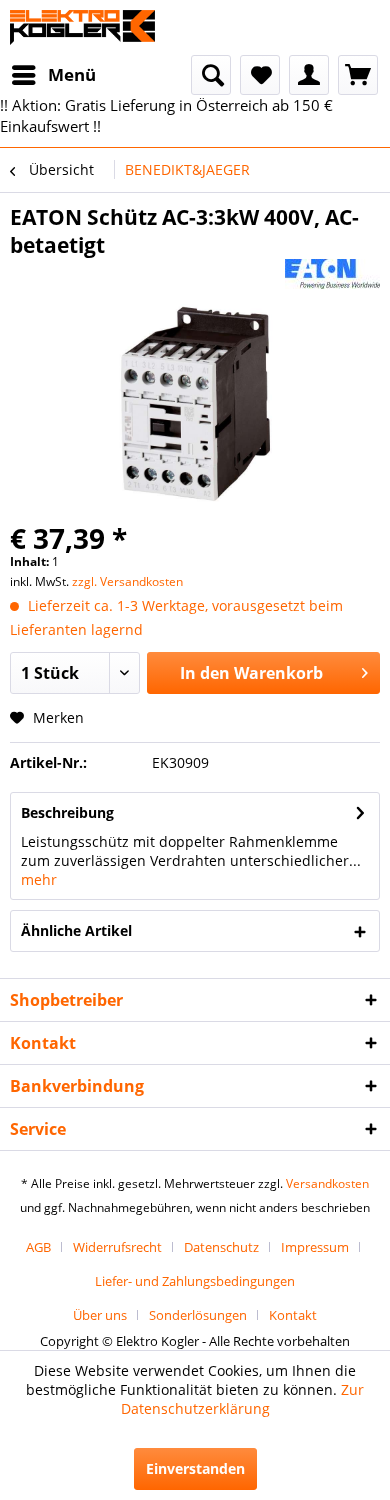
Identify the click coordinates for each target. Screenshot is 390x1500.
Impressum (315, 1247)
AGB (38, 1247)
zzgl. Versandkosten (127, 581)
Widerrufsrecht (117, 1247)
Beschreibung (67, 812)
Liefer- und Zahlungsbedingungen (195, 1281)
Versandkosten (327, 1183)
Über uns (100, 1315)
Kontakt (293, 1315)
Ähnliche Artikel (76, 930)
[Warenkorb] (358, 75)
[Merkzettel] (260, 75)
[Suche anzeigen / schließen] (211, 75)
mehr (39, 879)
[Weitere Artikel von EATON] (332, 276)
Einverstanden (195, 1468)
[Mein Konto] (309, 75)
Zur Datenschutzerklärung (243, 1399)
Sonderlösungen (198, 1315)
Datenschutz (221, 1247)
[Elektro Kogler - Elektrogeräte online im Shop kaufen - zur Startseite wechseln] (82, 27)
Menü (72, 74)
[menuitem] (53, 75)
